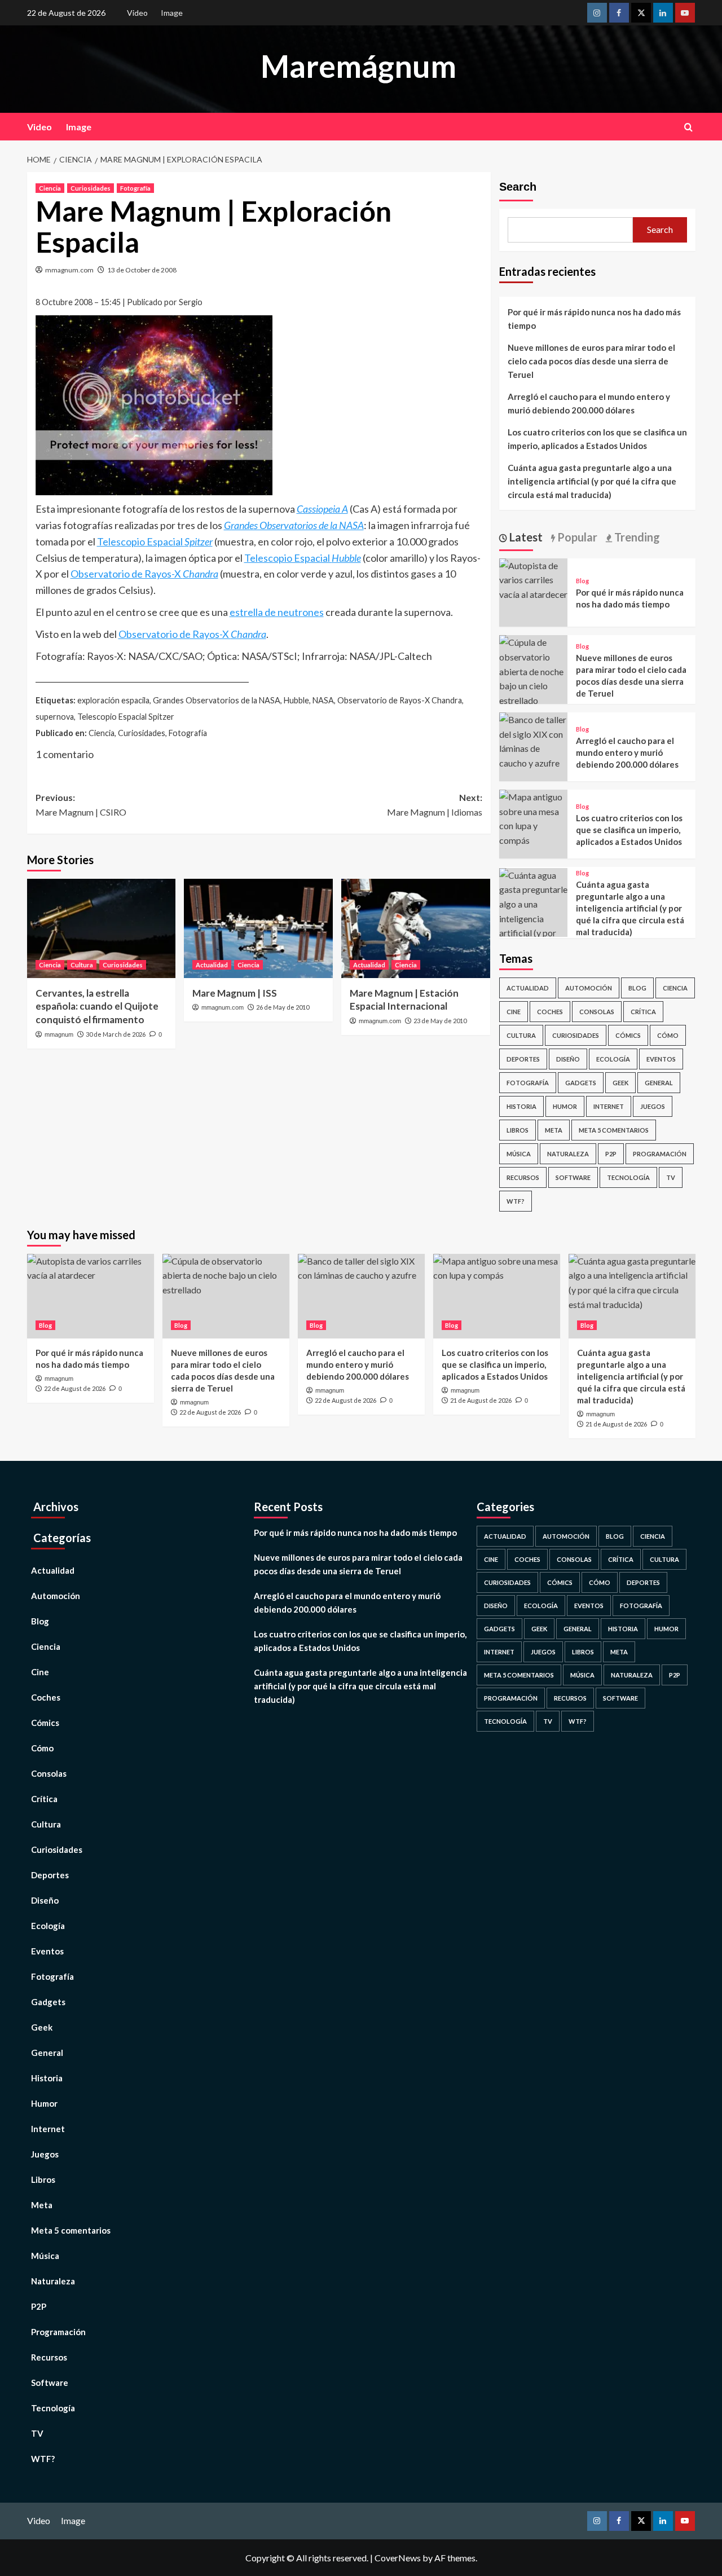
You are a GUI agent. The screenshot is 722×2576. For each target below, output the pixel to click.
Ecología (613, 1059)
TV (671, 1177)
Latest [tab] (525, 537)
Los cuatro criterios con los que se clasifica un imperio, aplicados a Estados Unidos (597, 439)
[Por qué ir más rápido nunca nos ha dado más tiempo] (534, 578)
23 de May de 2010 (440, 1021)
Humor (565, 1106)
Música (519, 1154)
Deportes (523, 1059)
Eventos (661, 1059)
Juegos (653, 1106)
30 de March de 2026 (116, 1034)
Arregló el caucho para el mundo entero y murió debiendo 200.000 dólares (589, 403)
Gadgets (581, 1083)
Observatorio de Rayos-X (144, 574)
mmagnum (59, 1034)
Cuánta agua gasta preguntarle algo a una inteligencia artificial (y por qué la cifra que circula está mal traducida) (592, 481)
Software (573, 1177)
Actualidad (212, 965)
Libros (518, 1130)
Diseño (568, 1059)
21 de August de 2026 (481, 1400)
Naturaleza (568, 1154)
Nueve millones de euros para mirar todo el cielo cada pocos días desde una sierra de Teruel (591, 361)
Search (518, 187)
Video (137, 13)
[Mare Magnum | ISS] (258, 928)
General (659, 1083)
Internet (609, 1106)
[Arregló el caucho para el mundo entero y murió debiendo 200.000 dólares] (534, 740)
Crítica (643, 1012)
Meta (554, 1130)
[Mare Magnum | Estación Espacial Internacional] (416, 928)
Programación (660, 1154)
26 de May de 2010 (283, 1007)
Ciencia (50, 188)
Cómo (668, 1035)
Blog (582, 581)
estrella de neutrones (277, 612)
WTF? (516, 1201)
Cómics (628, 1035)
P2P (611, 1154)
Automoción (589, 988)
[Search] (688, 127)
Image (172, 13)
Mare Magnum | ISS (235, 993)
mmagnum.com (69, 270)
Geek (620, 1083)
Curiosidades (91, 188)
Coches (550, 1012)
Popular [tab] (576, 537)
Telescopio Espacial (155, 541)
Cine (514, 1012)
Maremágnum (358, 66)
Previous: (81, 805)
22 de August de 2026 (75, 1388)
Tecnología (628, 1177)
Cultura (82, 965)
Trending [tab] (636, 537)
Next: (435, 805)
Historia (521, 1106)
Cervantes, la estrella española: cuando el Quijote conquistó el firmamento (97, 1007)
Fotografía (135, 188)
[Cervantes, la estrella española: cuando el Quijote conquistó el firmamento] (102, 928)
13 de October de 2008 (142, 270)
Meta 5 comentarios (614, 1130)
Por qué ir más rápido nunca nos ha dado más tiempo (594, 319)
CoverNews (398, 2558)
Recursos (523, 1177)
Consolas (597, 1012)
